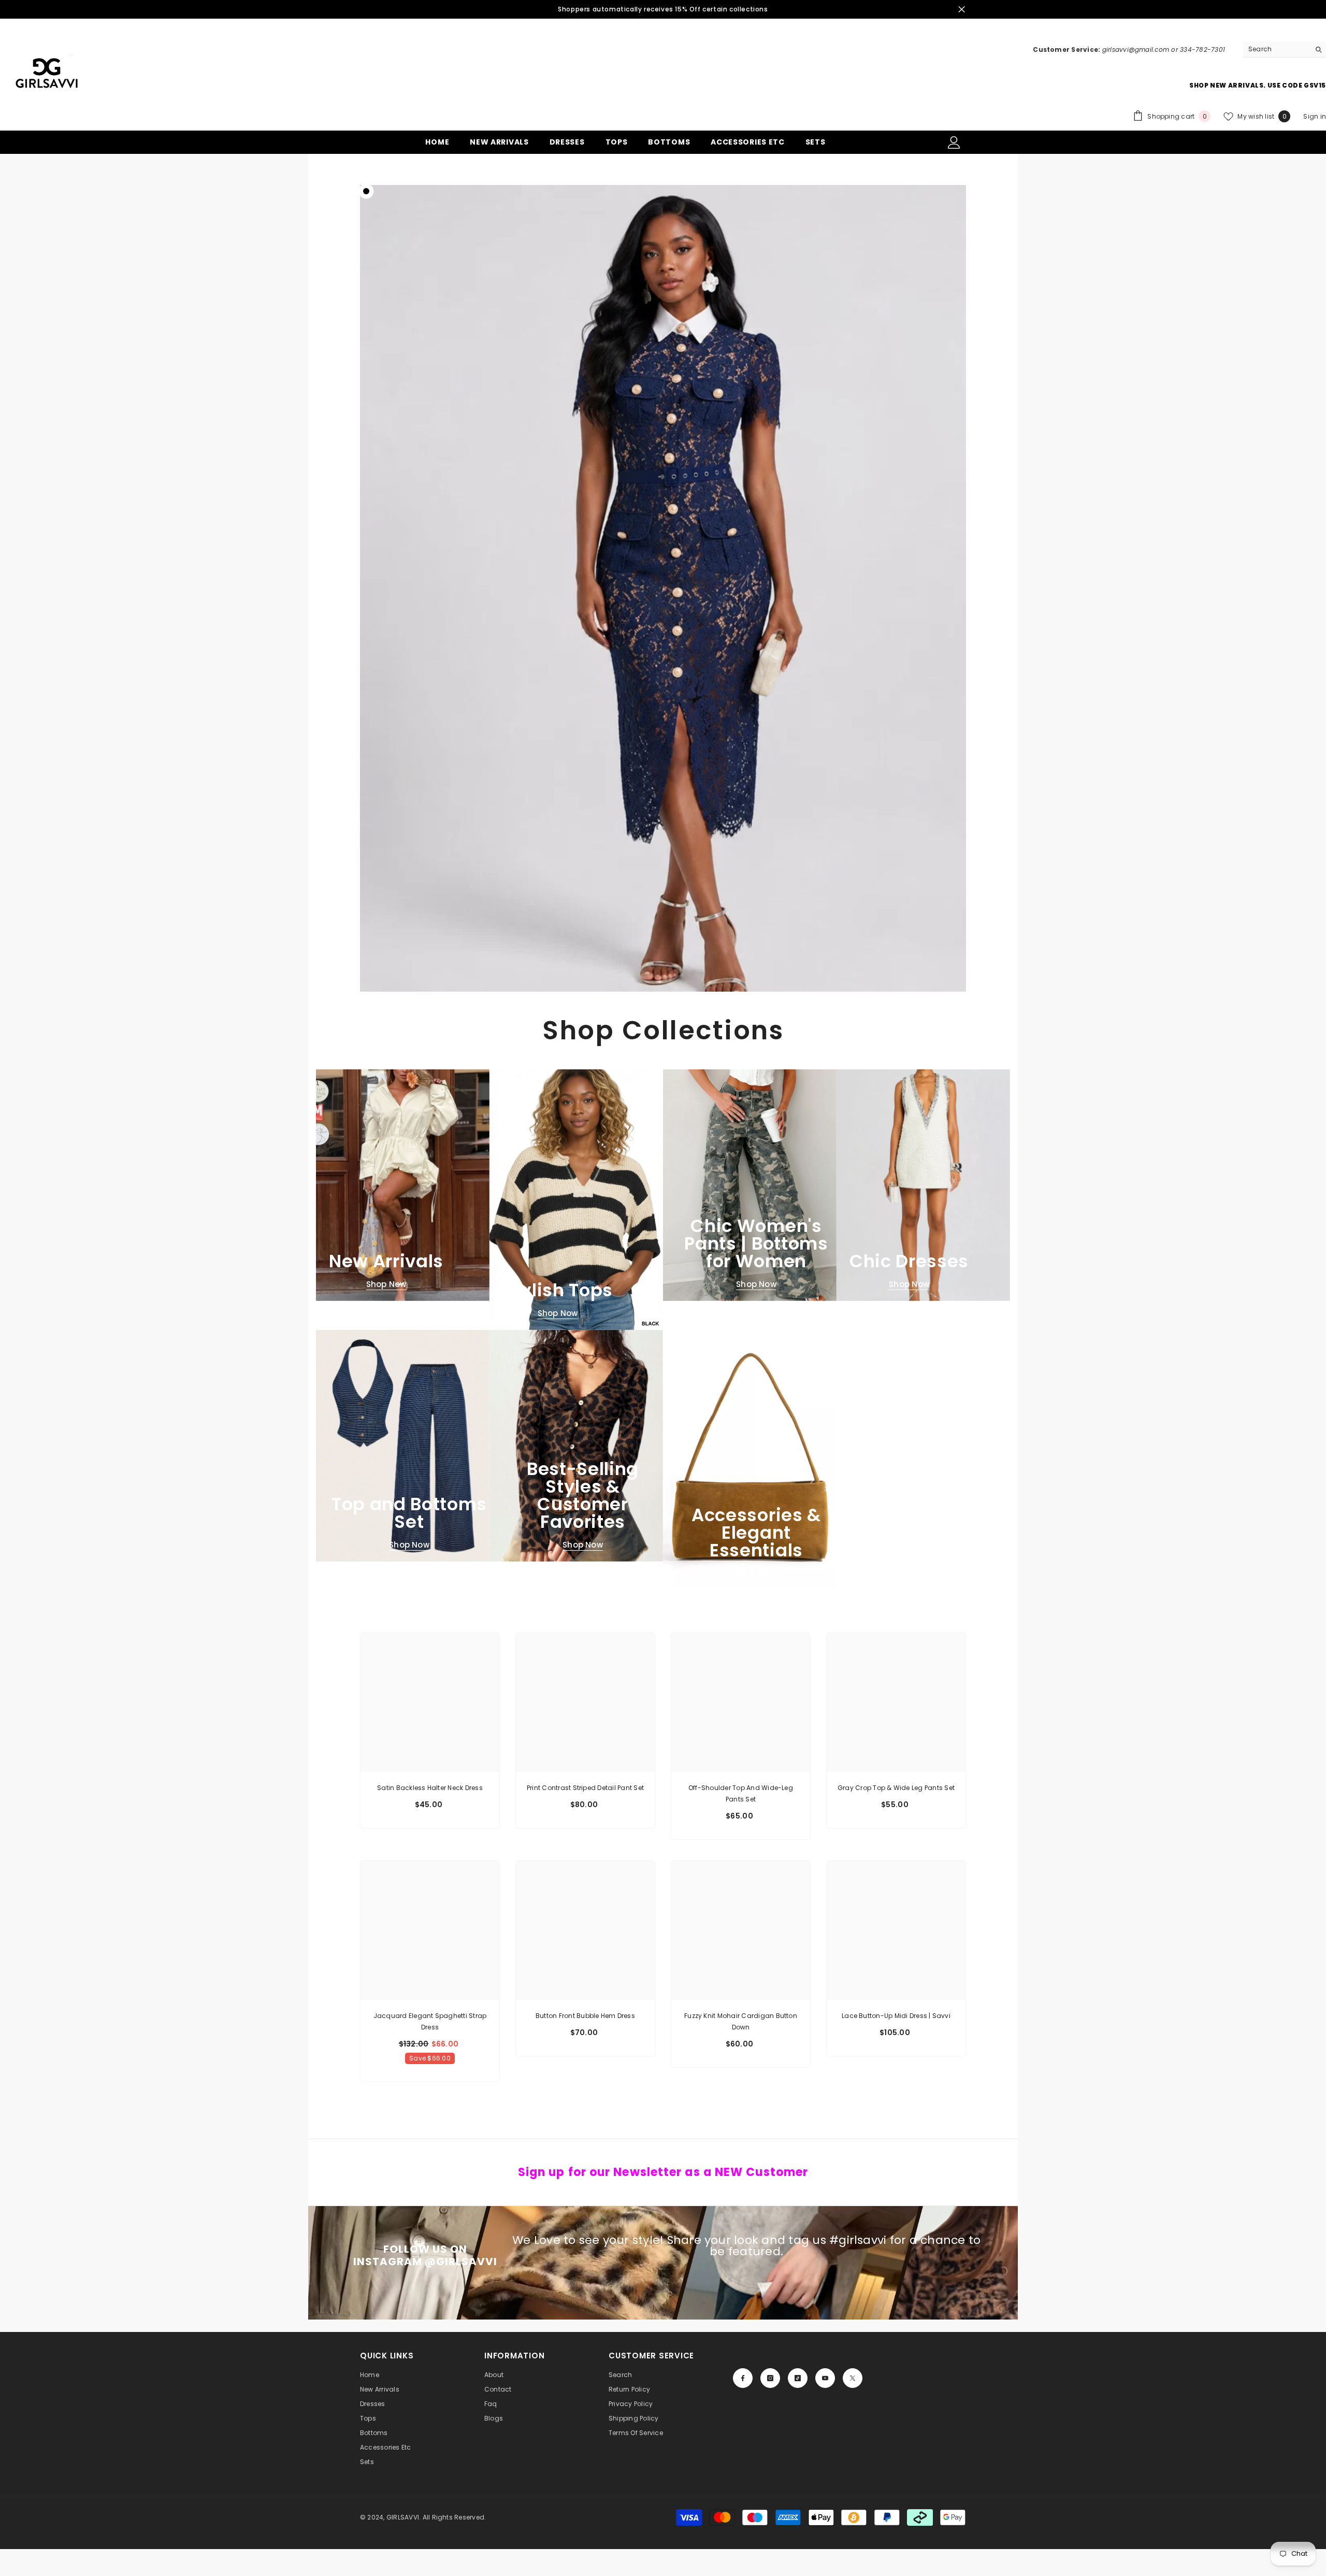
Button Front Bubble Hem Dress (585, 2016)
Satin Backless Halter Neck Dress (430, 1788)
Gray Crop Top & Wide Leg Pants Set (896, 1788)
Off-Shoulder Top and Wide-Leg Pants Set (741, 1793)
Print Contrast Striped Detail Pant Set (585, 1788)
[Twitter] (853, 2378)
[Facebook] (743, 2378)
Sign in (1315, 116)
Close (962, 10)
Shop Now (386, 1284)
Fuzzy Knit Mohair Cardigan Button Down (741, 2021)
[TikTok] (798, 2378)
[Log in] (954, 142)
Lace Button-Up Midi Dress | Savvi (896, 2016)
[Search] (1285, 49)
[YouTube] (825, 2378)
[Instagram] (770, 2378)
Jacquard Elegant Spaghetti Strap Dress (430, 2021)
